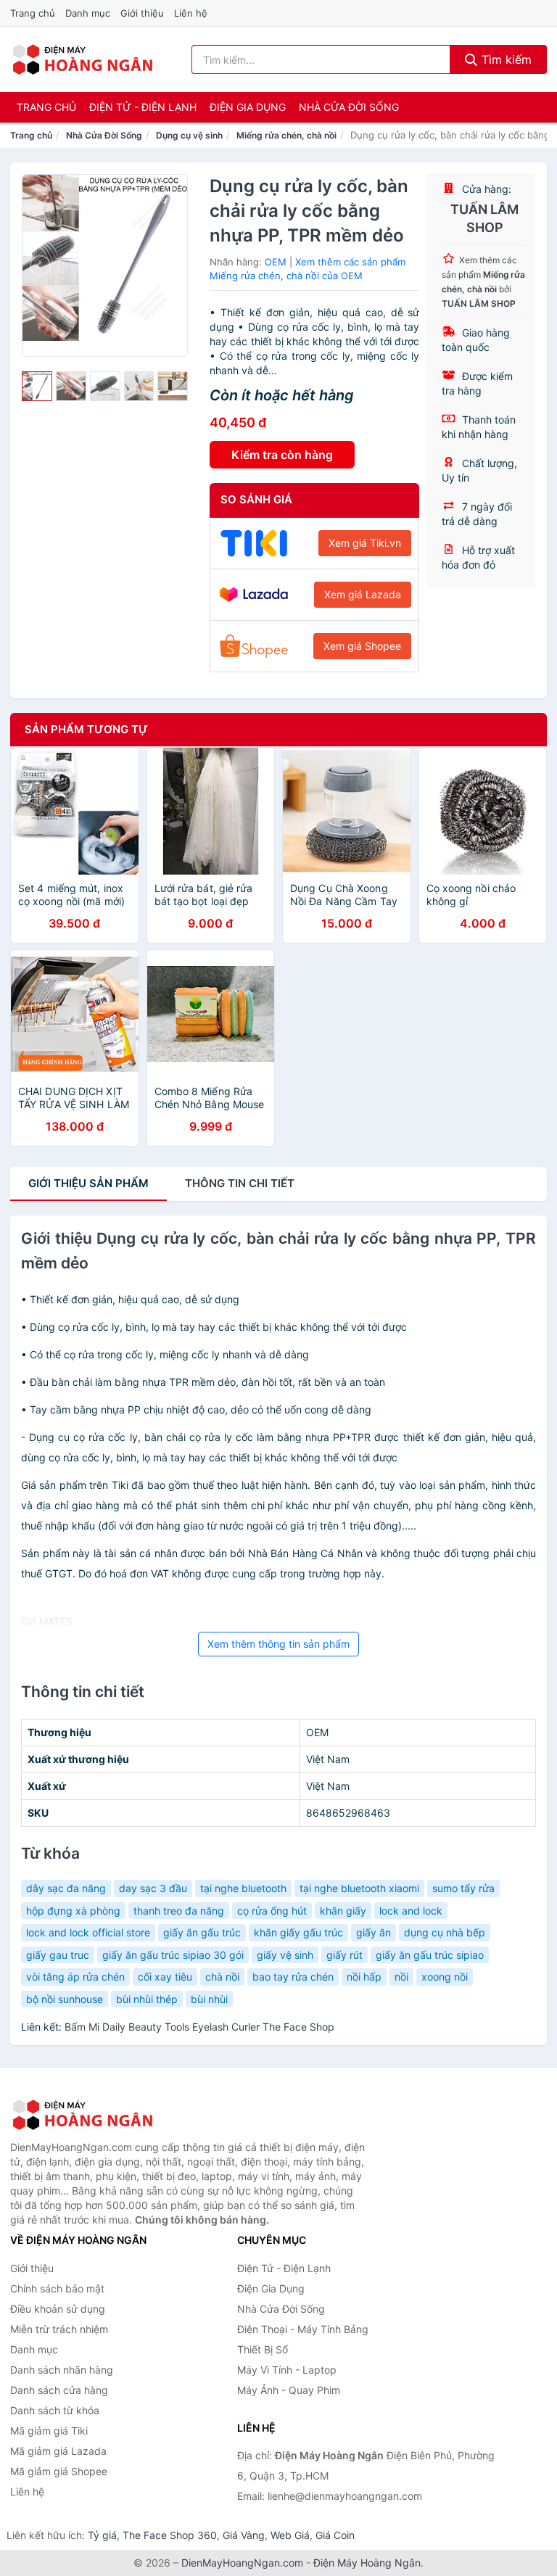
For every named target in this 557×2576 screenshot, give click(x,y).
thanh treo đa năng (179, 1911)
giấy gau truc (58, 1955)
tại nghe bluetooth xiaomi (359, 1888)
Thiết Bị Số (263, 2349)
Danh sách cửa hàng (59, 2390)
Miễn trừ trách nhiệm (59, 2329)
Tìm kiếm (505, 59)
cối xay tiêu (165, 1977)
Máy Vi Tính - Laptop (287, 2370)
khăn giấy (343, 1911)
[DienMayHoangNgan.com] (82, 59)
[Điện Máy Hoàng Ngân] (83, 2115)
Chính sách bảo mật (57, 2288)
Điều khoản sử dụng (58, 2309)
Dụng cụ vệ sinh (189, 135)
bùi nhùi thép (147, 1999)
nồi (401, 1977)
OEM (276, 262)
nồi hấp (364, 1977)
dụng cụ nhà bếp (445, 1932)
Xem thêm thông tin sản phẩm (278, 1644)
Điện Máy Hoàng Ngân (367, 2563)
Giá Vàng (244, 2535)
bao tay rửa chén (293, 1977)
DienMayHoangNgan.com (242, 2563)
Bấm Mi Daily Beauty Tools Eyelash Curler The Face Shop (199, 2027)
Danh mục (88, 13)
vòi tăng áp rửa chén (75, 1977)
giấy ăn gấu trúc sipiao (430, 1955)
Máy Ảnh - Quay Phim (289, 2390)
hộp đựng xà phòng (73, 1911)
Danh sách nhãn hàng (62, 2370)
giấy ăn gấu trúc (202, 1932)
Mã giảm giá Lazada (58, 2451)
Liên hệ (191, 13)
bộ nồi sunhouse (65, 1999)
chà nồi (222, 1977)
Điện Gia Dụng (248, 107)
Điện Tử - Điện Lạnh (143, 107)
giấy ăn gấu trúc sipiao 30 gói (173, 1955)
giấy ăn (374, 1932)
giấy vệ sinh (285, 1955)
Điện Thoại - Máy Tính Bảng (303, 2329)
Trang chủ (33, 13)
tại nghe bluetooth (243, 1888)
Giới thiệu (142, 13)
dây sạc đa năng (66, 1888)
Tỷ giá (102, 2535)
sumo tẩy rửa (463, 1888)
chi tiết (240, 1183)
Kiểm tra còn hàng (282, 455)
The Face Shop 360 (170, 2535)
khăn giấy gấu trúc (298, 1932)
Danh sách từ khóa (55, 2410)
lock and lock (411, 1911)
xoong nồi (445, 1977)
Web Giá (290, 2535)
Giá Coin (335, 2535)
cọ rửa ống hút (272, 1911)
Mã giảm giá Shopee (59, 2471)
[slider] (37, 387)
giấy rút (344, 1955)
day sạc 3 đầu (153, 1888)
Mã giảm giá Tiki (49, 2431)
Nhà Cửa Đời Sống (349, 107)
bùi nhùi (209, 1999)
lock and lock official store (88, 1932)
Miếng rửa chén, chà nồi (286, 135)
